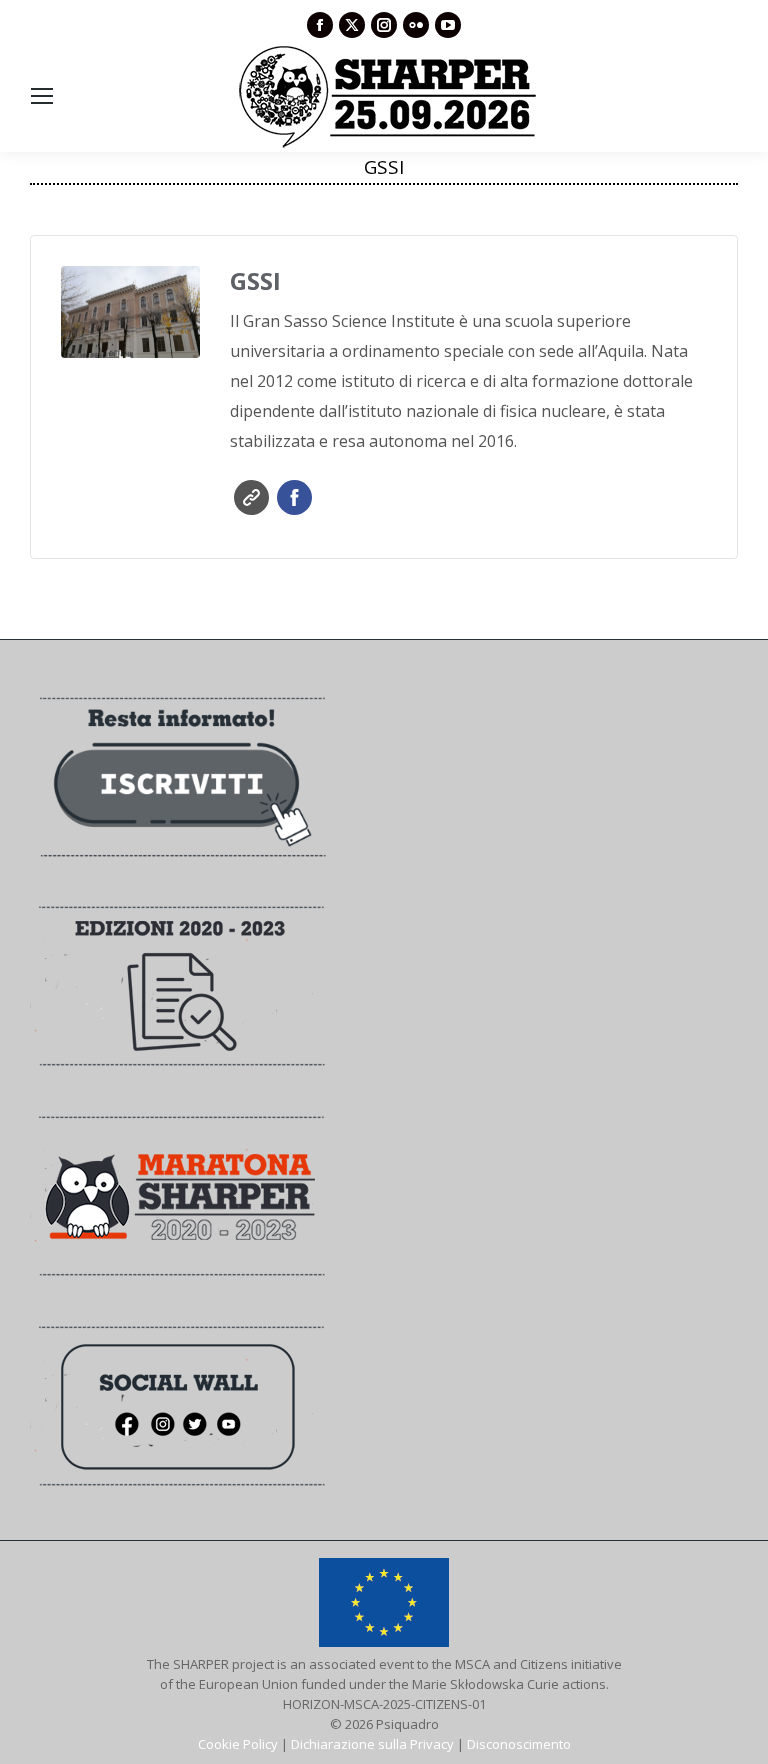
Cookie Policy (238, 1744)
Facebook (294, 497)
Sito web (251, 497)
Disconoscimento (519, 1744)
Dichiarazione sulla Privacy (372, 1744)
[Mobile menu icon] (42, 96)
